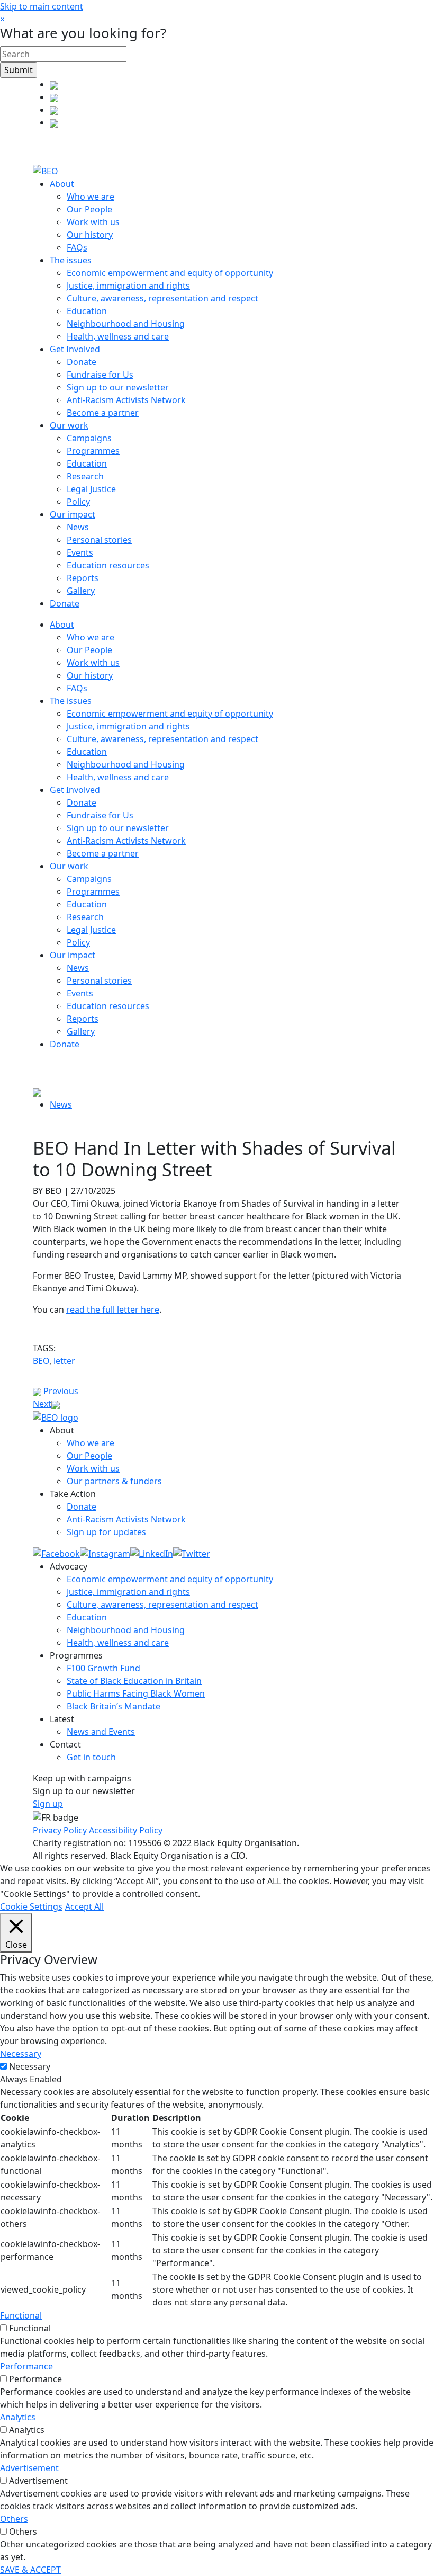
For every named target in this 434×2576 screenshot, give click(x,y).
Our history (90, 235)
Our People (89, 209)
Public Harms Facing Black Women (136, 1693)
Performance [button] (26, 2366)
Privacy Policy (60, 1830)
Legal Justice (91, 489)
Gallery (81, 591)
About (62, 184)
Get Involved (75, 349)
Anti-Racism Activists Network (126, 400)
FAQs (77, 247)
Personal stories (99, 540)
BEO (41, 1361)
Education (87, 311)
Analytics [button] (18, 2417)
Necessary (30, 2066)
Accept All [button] (84, 1906)
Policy (78, 502)
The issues (71, 260)
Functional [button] (21, 2315)
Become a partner (103, 413)
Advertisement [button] (29, 2468)
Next (42, 1404)
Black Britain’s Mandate (114, 1706)
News (78, 527)
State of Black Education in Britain (134, 1681)
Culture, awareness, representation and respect (162, 298)
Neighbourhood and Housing (126, 324)
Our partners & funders (114, 1481)
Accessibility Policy (126, 1830)
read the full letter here (113, 1309)
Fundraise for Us (100, 375)
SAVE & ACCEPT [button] (30, 2570)
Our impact (73, 514)
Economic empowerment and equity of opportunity (170, 273)
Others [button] (14, 2519)
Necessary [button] (21, 2054)
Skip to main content (42, 6)
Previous (61, 1391)
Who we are (91, 197)
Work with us (93, 222)
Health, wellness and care (118, 336)
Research (85, 476)
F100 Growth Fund (103, 1668)
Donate (82, 362)
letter (64, 1361)
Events (80, 552)
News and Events (101, 1732)
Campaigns (89, 438)
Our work (69, 425)
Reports (83, 578)
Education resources (108, 565)
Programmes (93, 451)
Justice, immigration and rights (128, 286)
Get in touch (91, 1757)
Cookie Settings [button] (31, 1906)
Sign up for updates (106, 1532)
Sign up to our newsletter (118, 387)
